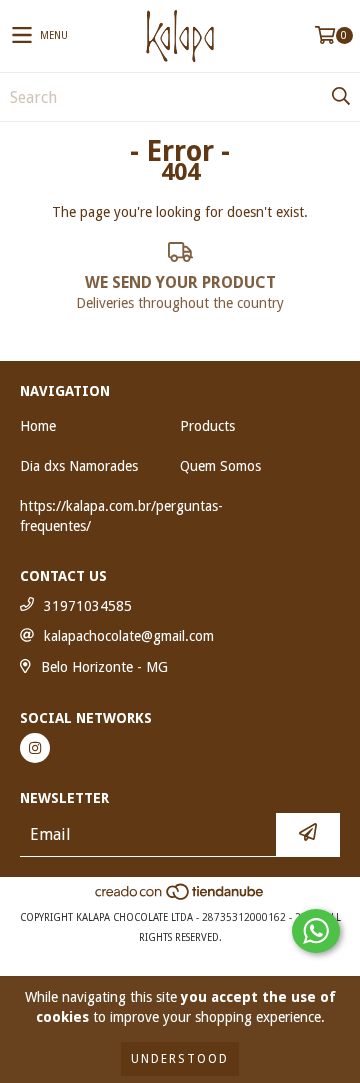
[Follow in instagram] (35, 748)
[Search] (340, 97)
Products (207, 426)
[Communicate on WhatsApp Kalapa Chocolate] (316, 931)
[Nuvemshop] (180, 897)
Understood (180, 1059)
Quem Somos (220, 466)
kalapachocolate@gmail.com (129, 636)
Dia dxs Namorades (79, 466)
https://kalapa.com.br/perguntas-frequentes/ (121, 516)
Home (38, 426)
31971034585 (88, 606)
